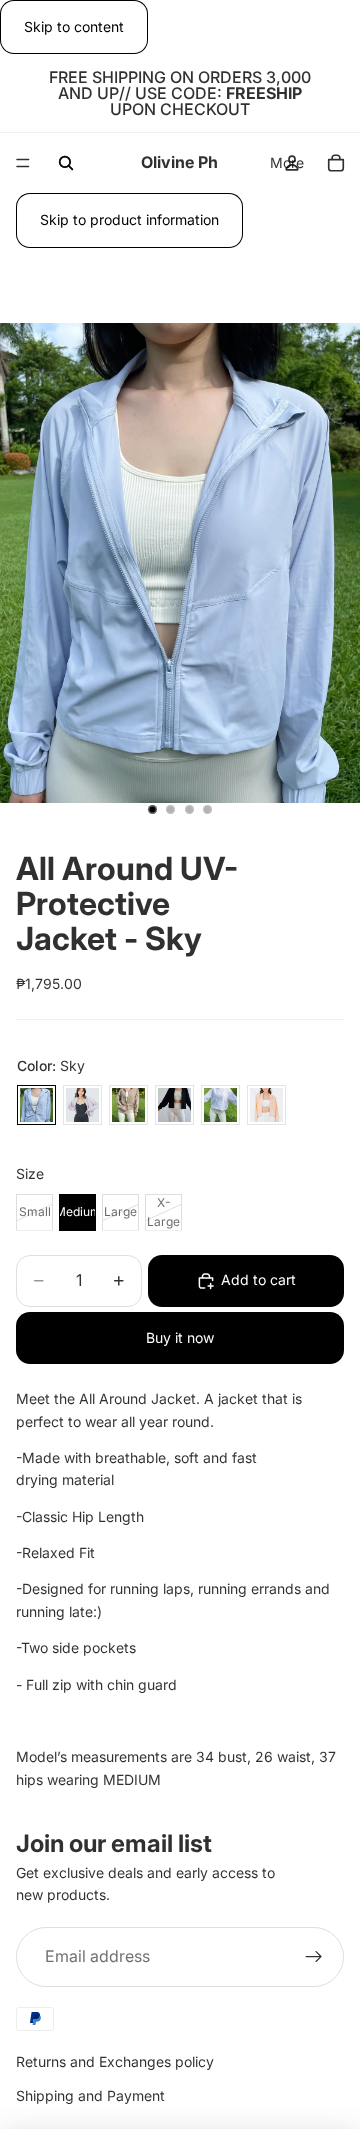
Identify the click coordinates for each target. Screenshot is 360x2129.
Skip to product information (129, 219)
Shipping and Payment (90, 2096)
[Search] (66, 163)
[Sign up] (314, 1957)
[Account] (292, 163)
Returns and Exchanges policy (115, 2061)
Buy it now (180, 1337)
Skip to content (74, 26)
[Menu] (23, 164)
